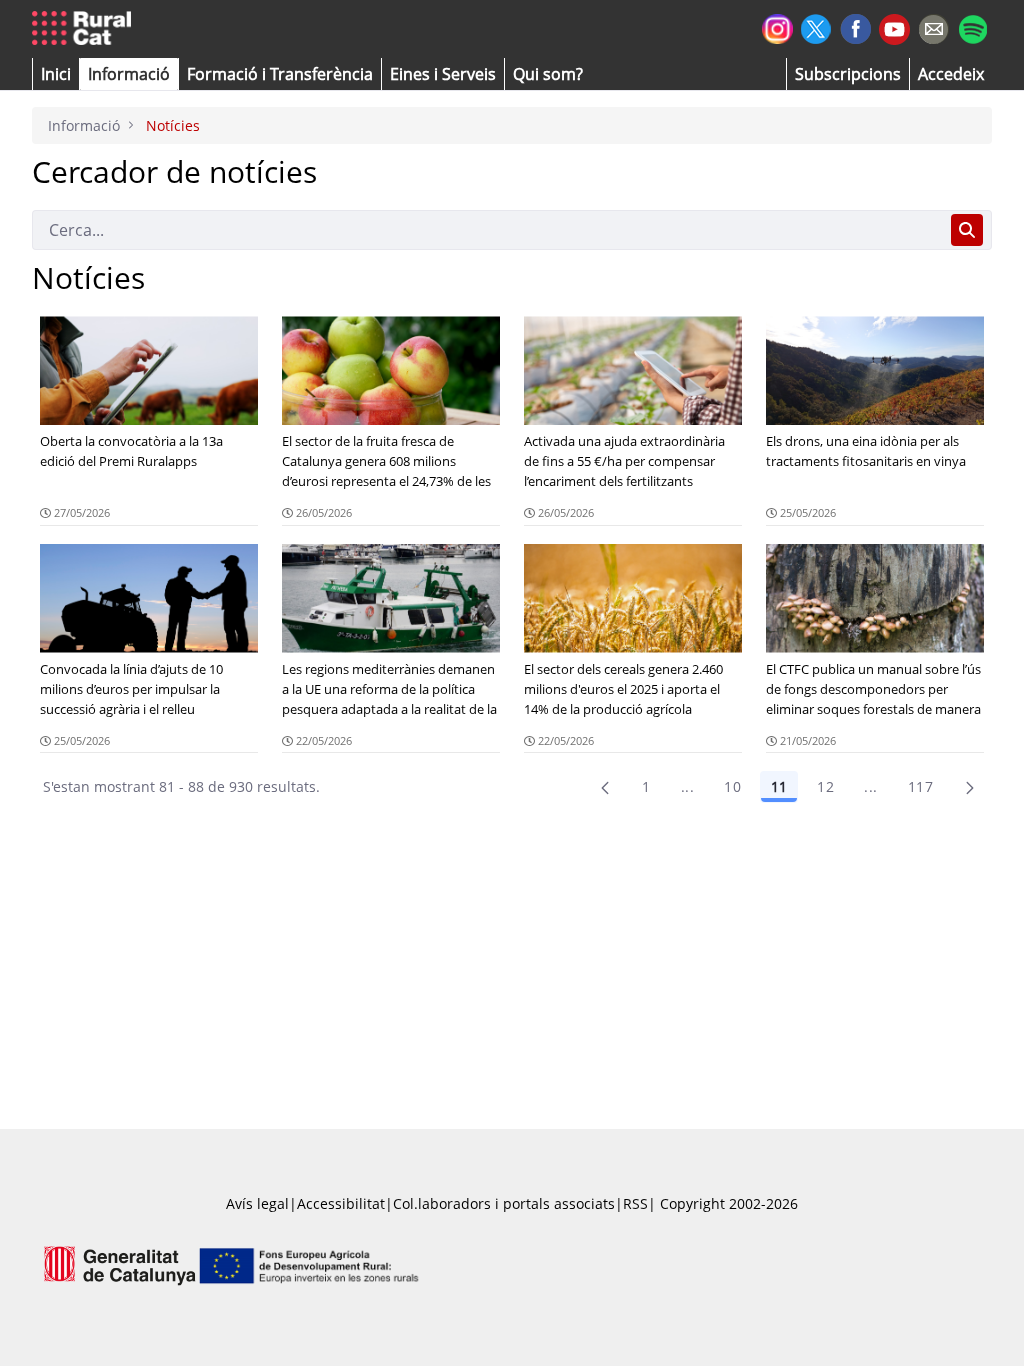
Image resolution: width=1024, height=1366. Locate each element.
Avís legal (257, 1203)
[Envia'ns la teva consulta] (933, 26)
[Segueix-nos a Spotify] (972, 26)
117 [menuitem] (920, 786)
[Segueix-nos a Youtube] (894, 27)
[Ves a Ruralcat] (85, 29)
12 (825, 786)
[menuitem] (280, 74)
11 (779, 786)
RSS (635, 1203)
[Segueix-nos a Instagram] (777, 26)
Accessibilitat (341, 1203)
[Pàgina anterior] (605, 787)
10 (732, 786)
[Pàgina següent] (970, 787)
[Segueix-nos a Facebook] (855, 26)
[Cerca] (967, 230)
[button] (56, 74)
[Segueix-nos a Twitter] (816, 26)
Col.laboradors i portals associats (504, 1203)
